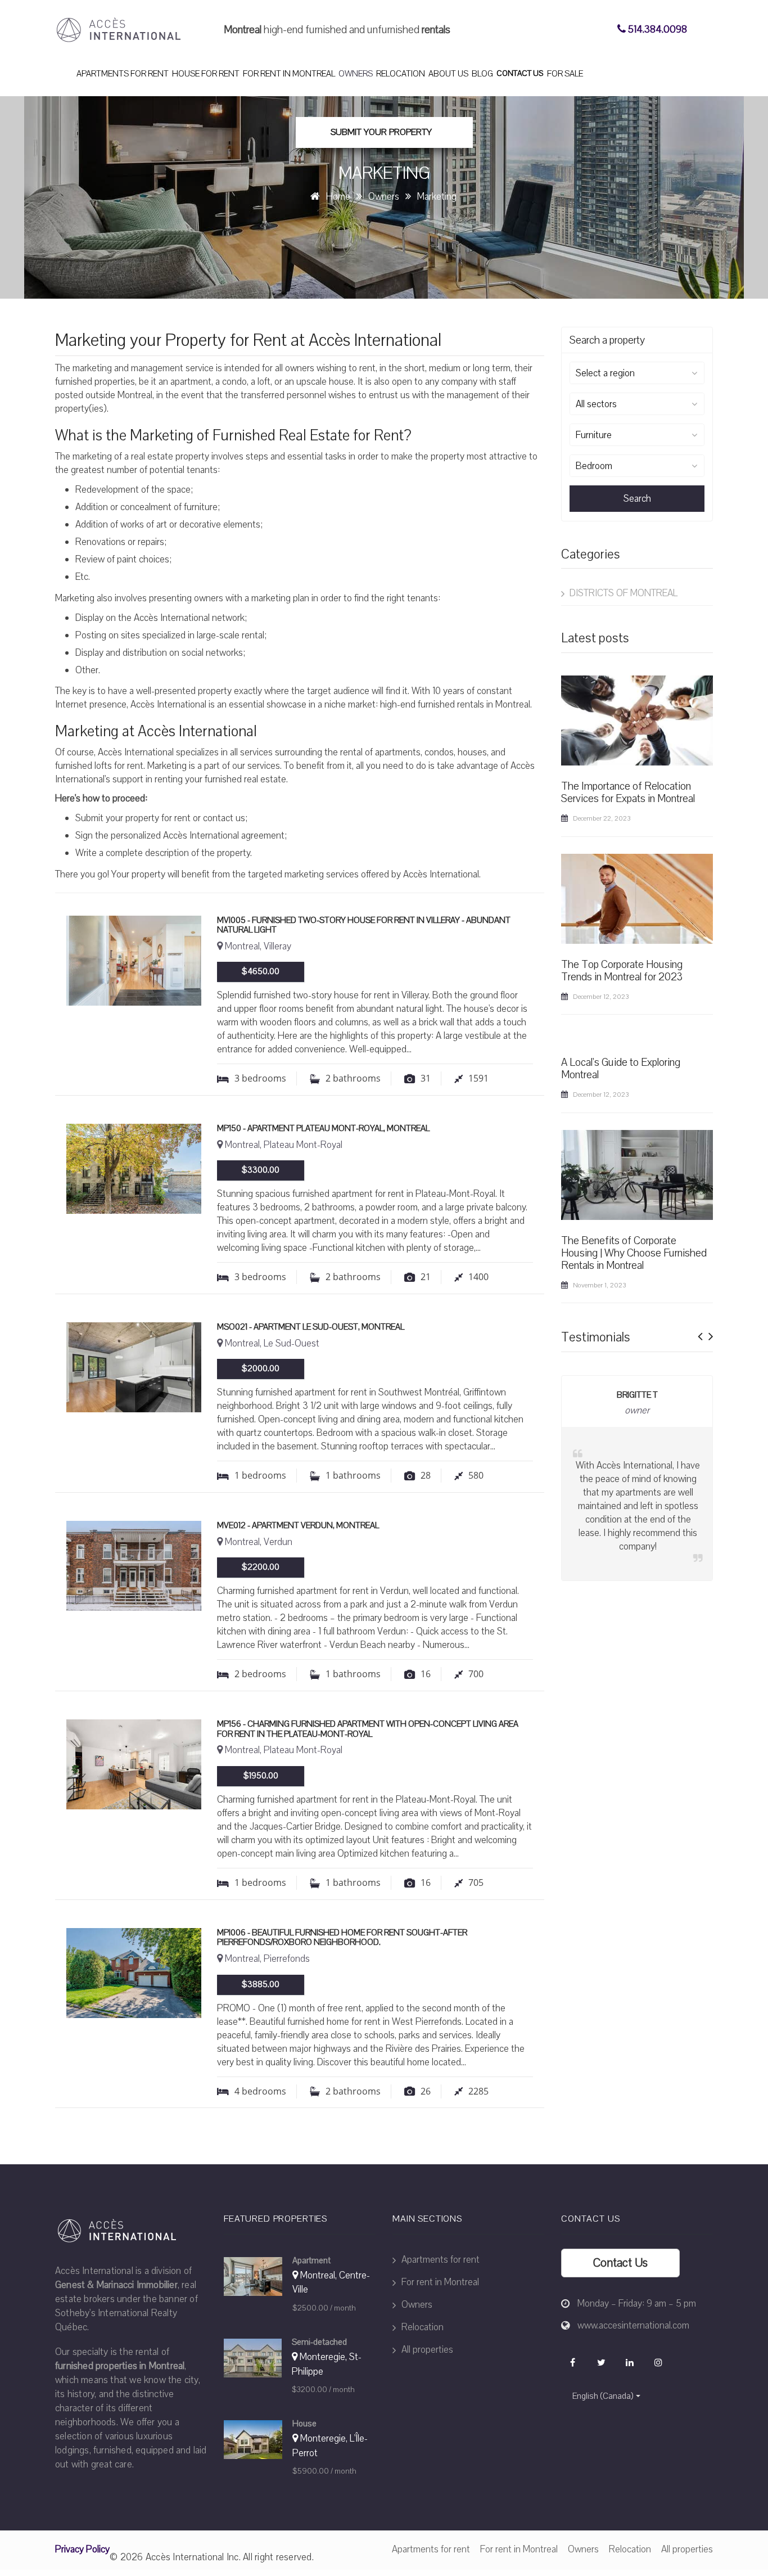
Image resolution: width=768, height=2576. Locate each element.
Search (637, 499)
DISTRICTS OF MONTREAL (622, 593)
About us (448, 74)
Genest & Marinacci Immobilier (116, 2285)
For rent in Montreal (289, 74)
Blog (482, 74)
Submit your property (381, 132)
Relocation (401, 74)
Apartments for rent (123, 74)
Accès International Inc (192, 2557)
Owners (356, 74)
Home (338, 197)
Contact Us (520, 73)
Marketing (437, 197)
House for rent (206, 74)
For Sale (565, 74)
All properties (426, 2350)
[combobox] (637, 373)
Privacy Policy (82, 2549)
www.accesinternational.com (633, 2325)
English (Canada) (603, 2396)
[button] (700, 1333)
